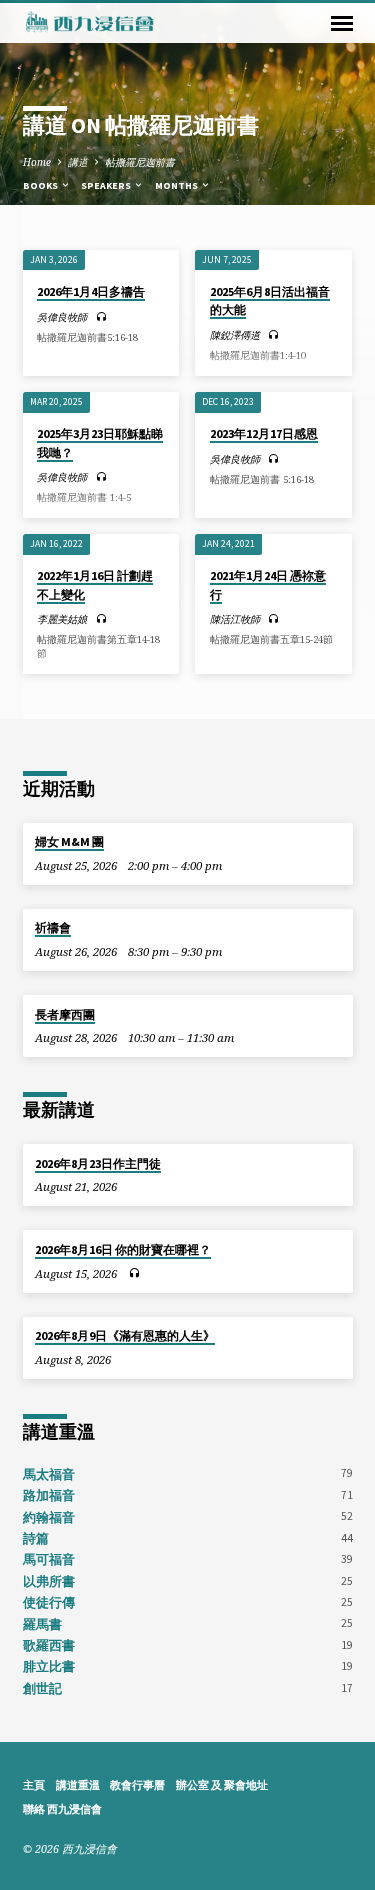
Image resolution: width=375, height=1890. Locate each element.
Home (37, 162)
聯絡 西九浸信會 (62, 1809)
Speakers (107, 185)
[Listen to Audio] (101, 316)
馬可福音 (49, 1559)
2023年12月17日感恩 (264, 433)
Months (177, 185)
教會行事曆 (137, 1785)
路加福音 (49, 1495)
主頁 (34, 1785)
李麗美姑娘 (62, 619)
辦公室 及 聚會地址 (222, 1785)
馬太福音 (49, 1474)
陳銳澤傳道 (235, 335)
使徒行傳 (49, 1602)
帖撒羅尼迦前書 (140, 162)
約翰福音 (49, 1517)
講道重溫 (78, 1785)
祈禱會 (53, 927)
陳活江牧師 (235, 619)
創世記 (42, 1688)
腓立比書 (49, 1666)
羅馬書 (42, 1624)
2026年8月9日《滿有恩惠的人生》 (125, 1335)
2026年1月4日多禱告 (91, 291)
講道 (78, 162)
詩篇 (36, 1538)
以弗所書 (49, 1581)
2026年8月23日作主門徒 (98, 1163)
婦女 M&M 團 (69, 841)
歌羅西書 (49, 1645)
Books (41, 185)
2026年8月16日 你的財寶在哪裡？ (123, 1249)
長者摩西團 (65, 1014)
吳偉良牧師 (62, 317)
